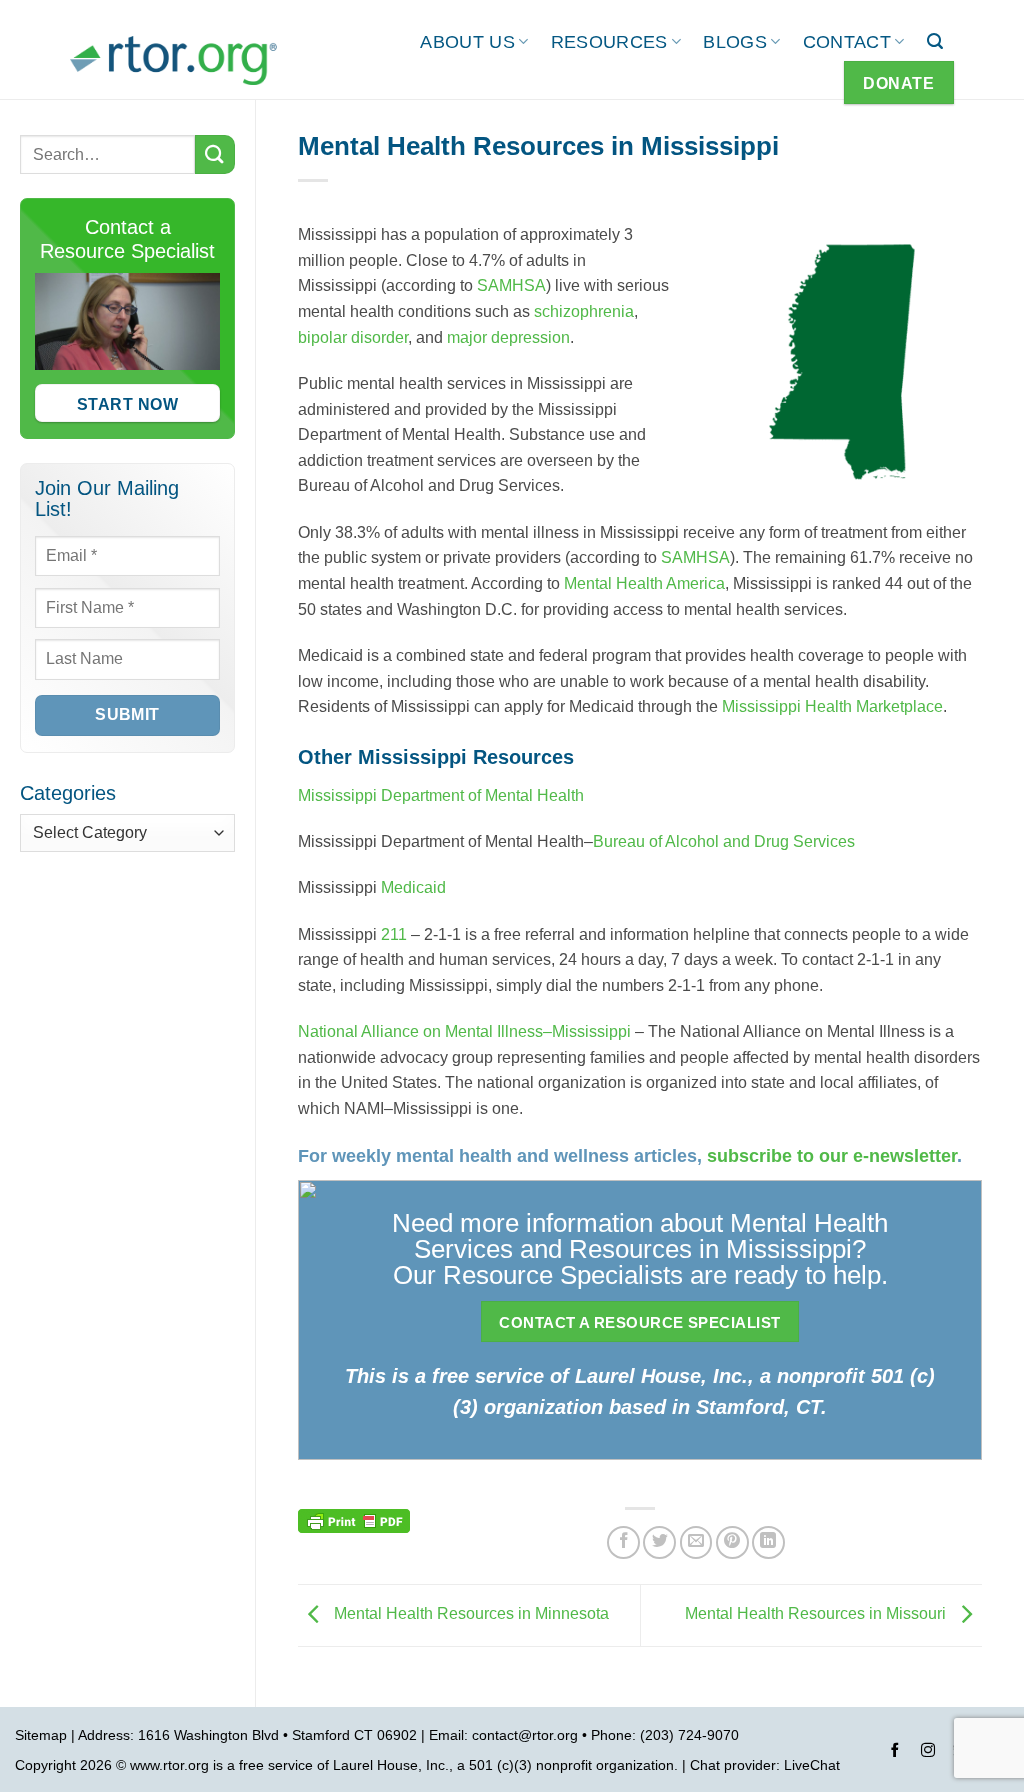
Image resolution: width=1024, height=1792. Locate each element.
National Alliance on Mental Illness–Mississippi (464, 1031)
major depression (508, 337)
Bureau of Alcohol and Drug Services (724, 841)
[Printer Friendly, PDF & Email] (354, 1520)
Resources (609, 42)
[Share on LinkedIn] (768, 1542)
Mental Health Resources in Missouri (817, 1614)
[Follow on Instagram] (928, 1753)
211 (394, 934)
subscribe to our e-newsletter (832, 1156)
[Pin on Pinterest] (732, 1542)
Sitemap (41, 1735)
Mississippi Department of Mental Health (441, 795)
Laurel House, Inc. (391, 1765)
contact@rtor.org (525, 1735)
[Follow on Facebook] (895, 1753)
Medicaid (413, 887)
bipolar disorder (353, 337)
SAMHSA (511, 285)
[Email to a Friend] (696, 1542)
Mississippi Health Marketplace (832, 706)
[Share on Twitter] (659, 1542)
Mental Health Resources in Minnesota (469, 1614)
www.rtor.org (169, 1765)
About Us (467, 42)
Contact (847, 42)
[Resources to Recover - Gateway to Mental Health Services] (173, 60)
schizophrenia (584, 311)
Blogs (735, 42)
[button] (935, 41)
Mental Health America (644, 583)
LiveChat (812, 1765)
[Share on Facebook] (623, 1542)
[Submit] (215, 154)
